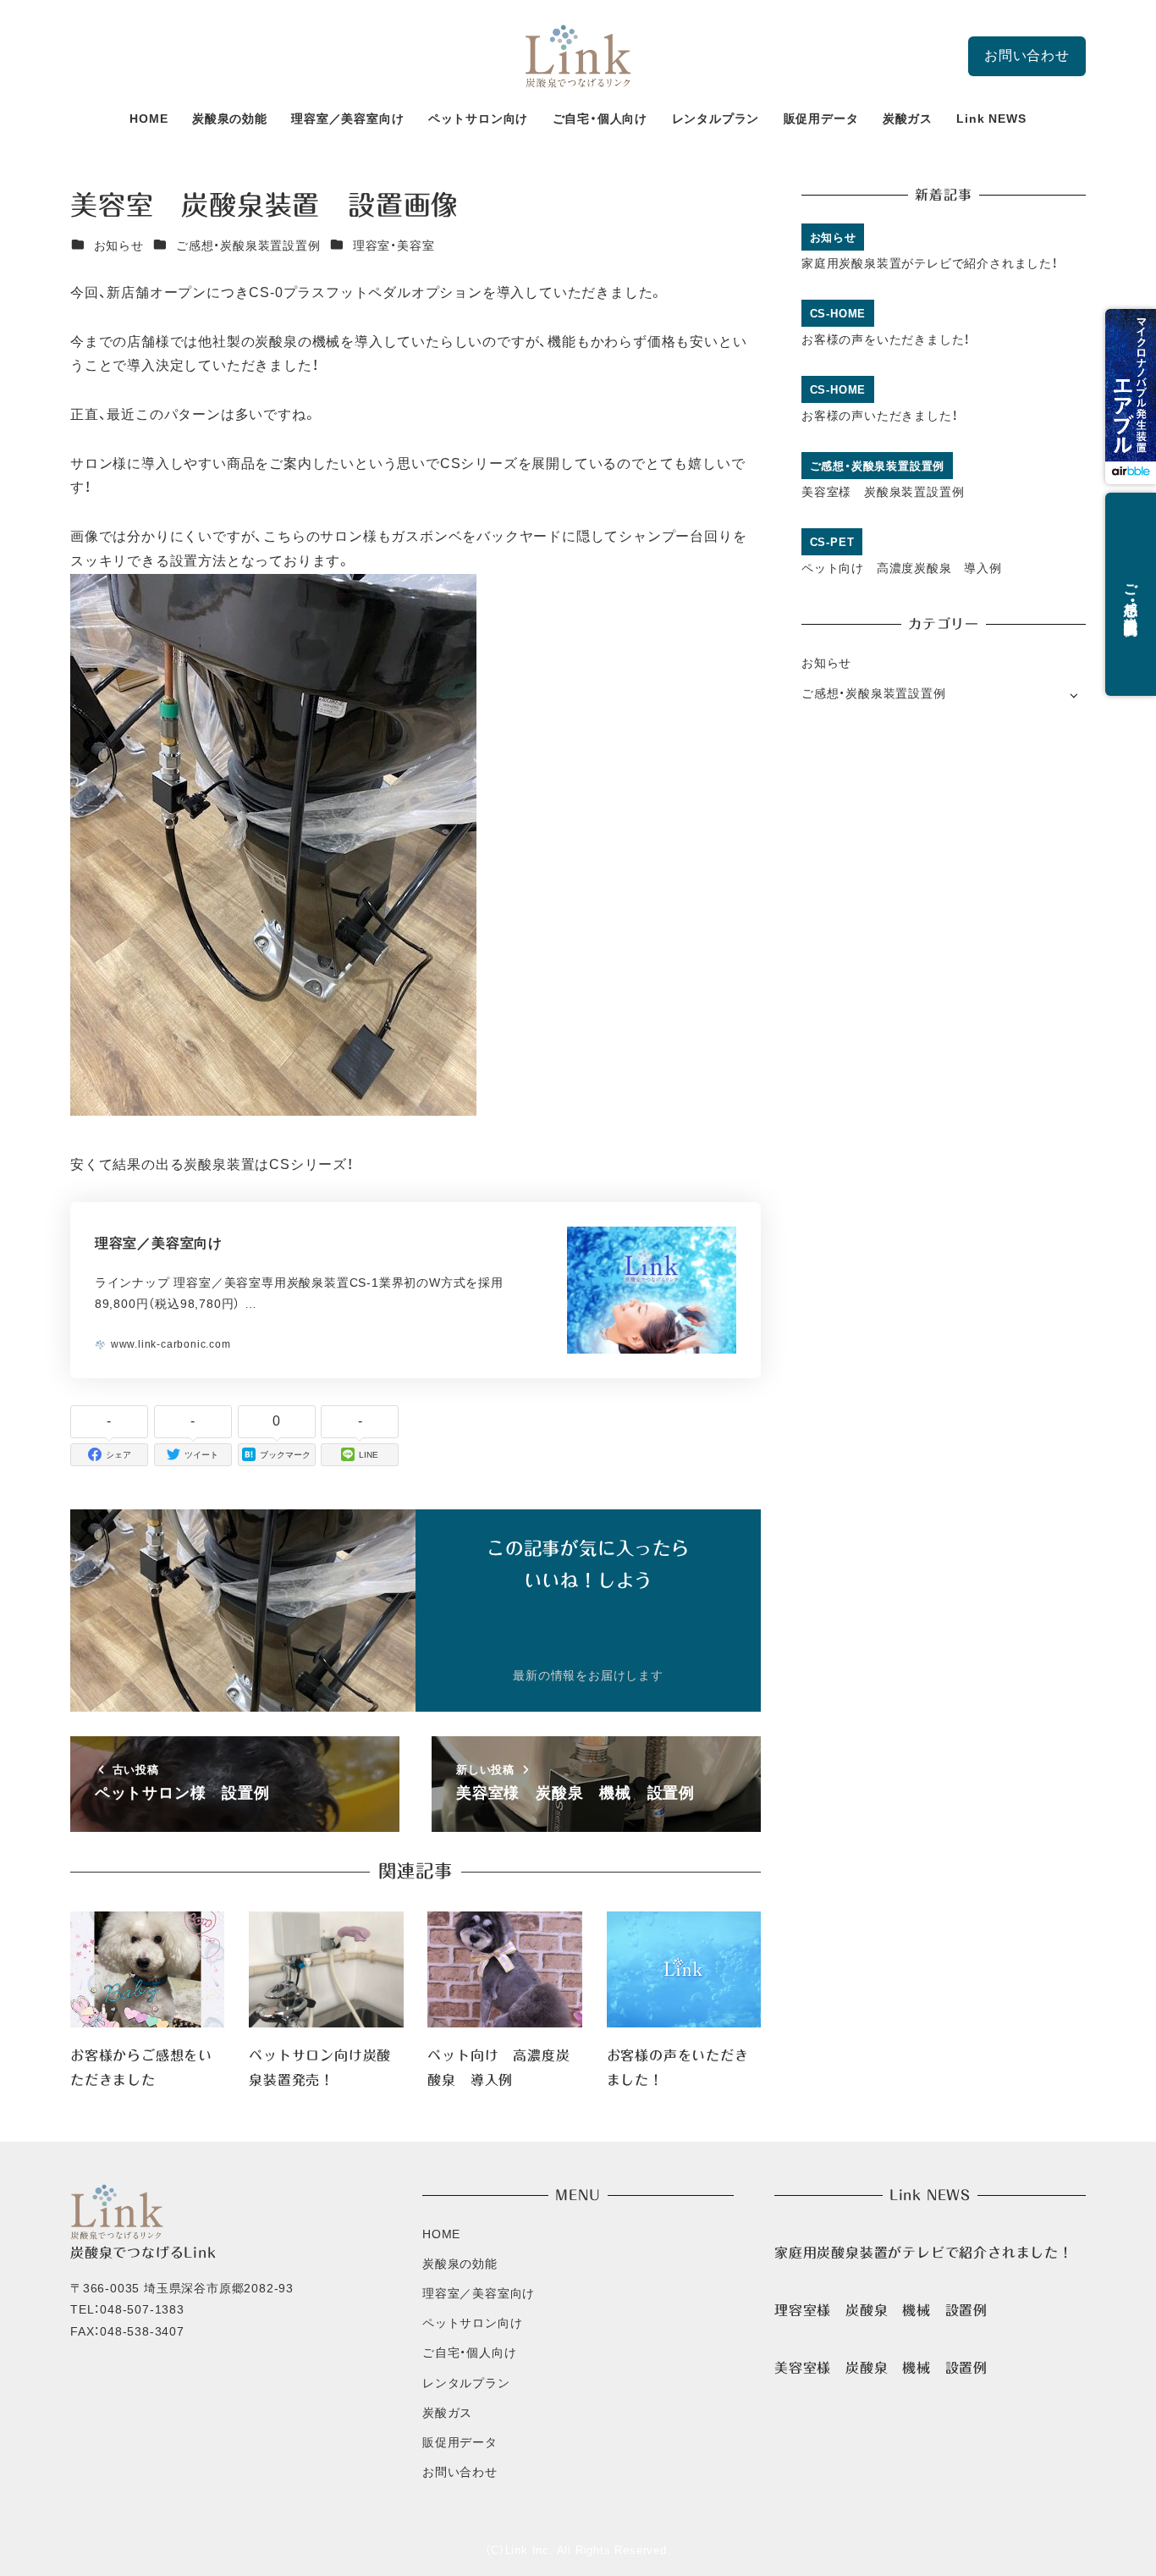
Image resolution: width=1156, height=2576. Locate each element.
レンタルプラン (466, 2383)
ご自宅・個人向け (469, 2353)
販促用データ (460, 2442)
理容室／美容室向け (479, 2293)
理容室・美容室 (394, 245)
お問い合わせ (1027, 55)
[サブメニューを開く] (1073, 695)
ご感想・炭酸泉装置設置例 (248, 245)
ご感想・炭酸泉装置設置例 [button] (1131, 594)
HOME (441, 2234)
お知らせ (119, 245)
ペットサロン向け (472, 2323)
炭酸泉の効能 (460, 2264)
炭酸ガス (447, 2413)
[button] (1131, 397)
